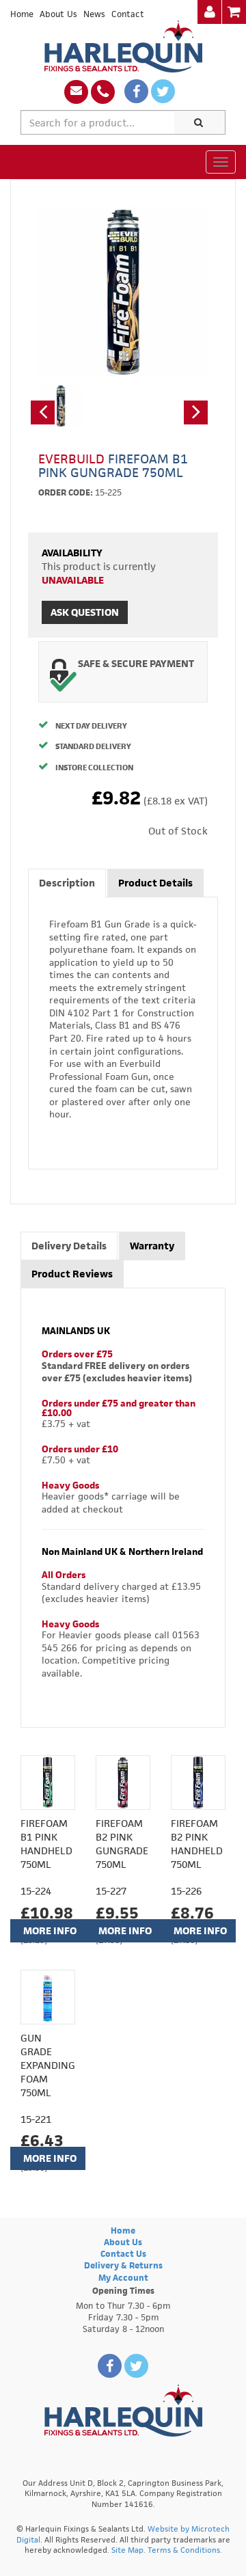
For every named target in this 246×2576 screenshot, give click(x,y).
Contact (128, 14)
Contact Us (123, 2254)
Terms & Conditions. (185, 2550)
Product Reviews (72, 1274)
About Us (58, 14)
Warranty (152, 1246)
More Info (50, 1930)
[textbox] (98, 122)
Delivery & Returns (123, 2265)
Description (67, 883)
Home (22, 14)
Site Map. (128, 2550)
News (94, 14)
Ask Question (85, 612)
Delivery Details (69, 1246)
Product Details (155, 883)
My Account (123, 2278)
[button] (43, 412)
